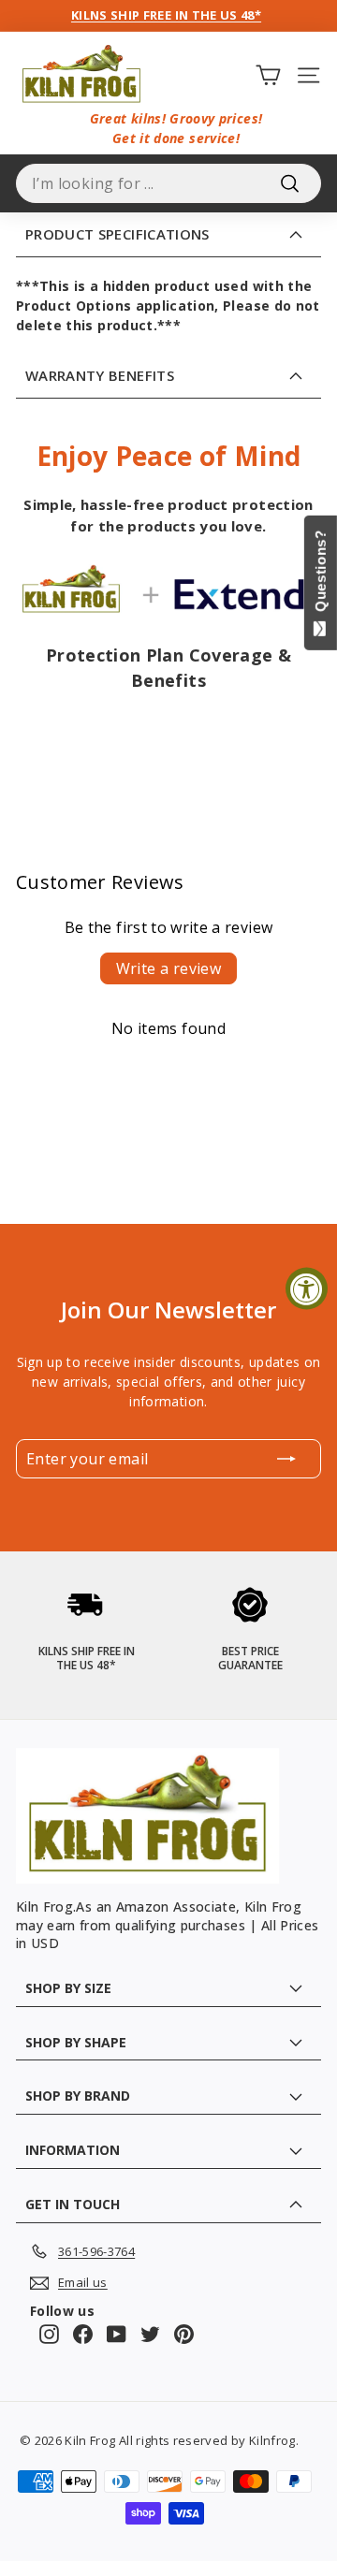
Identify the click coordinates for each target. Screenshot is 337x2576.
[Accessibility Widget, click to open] (307, 1288)
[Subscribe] (286, 1459)
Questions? (321, 575)
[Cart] (268, 74)
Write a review (169, 968)
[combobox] (168, 183)
